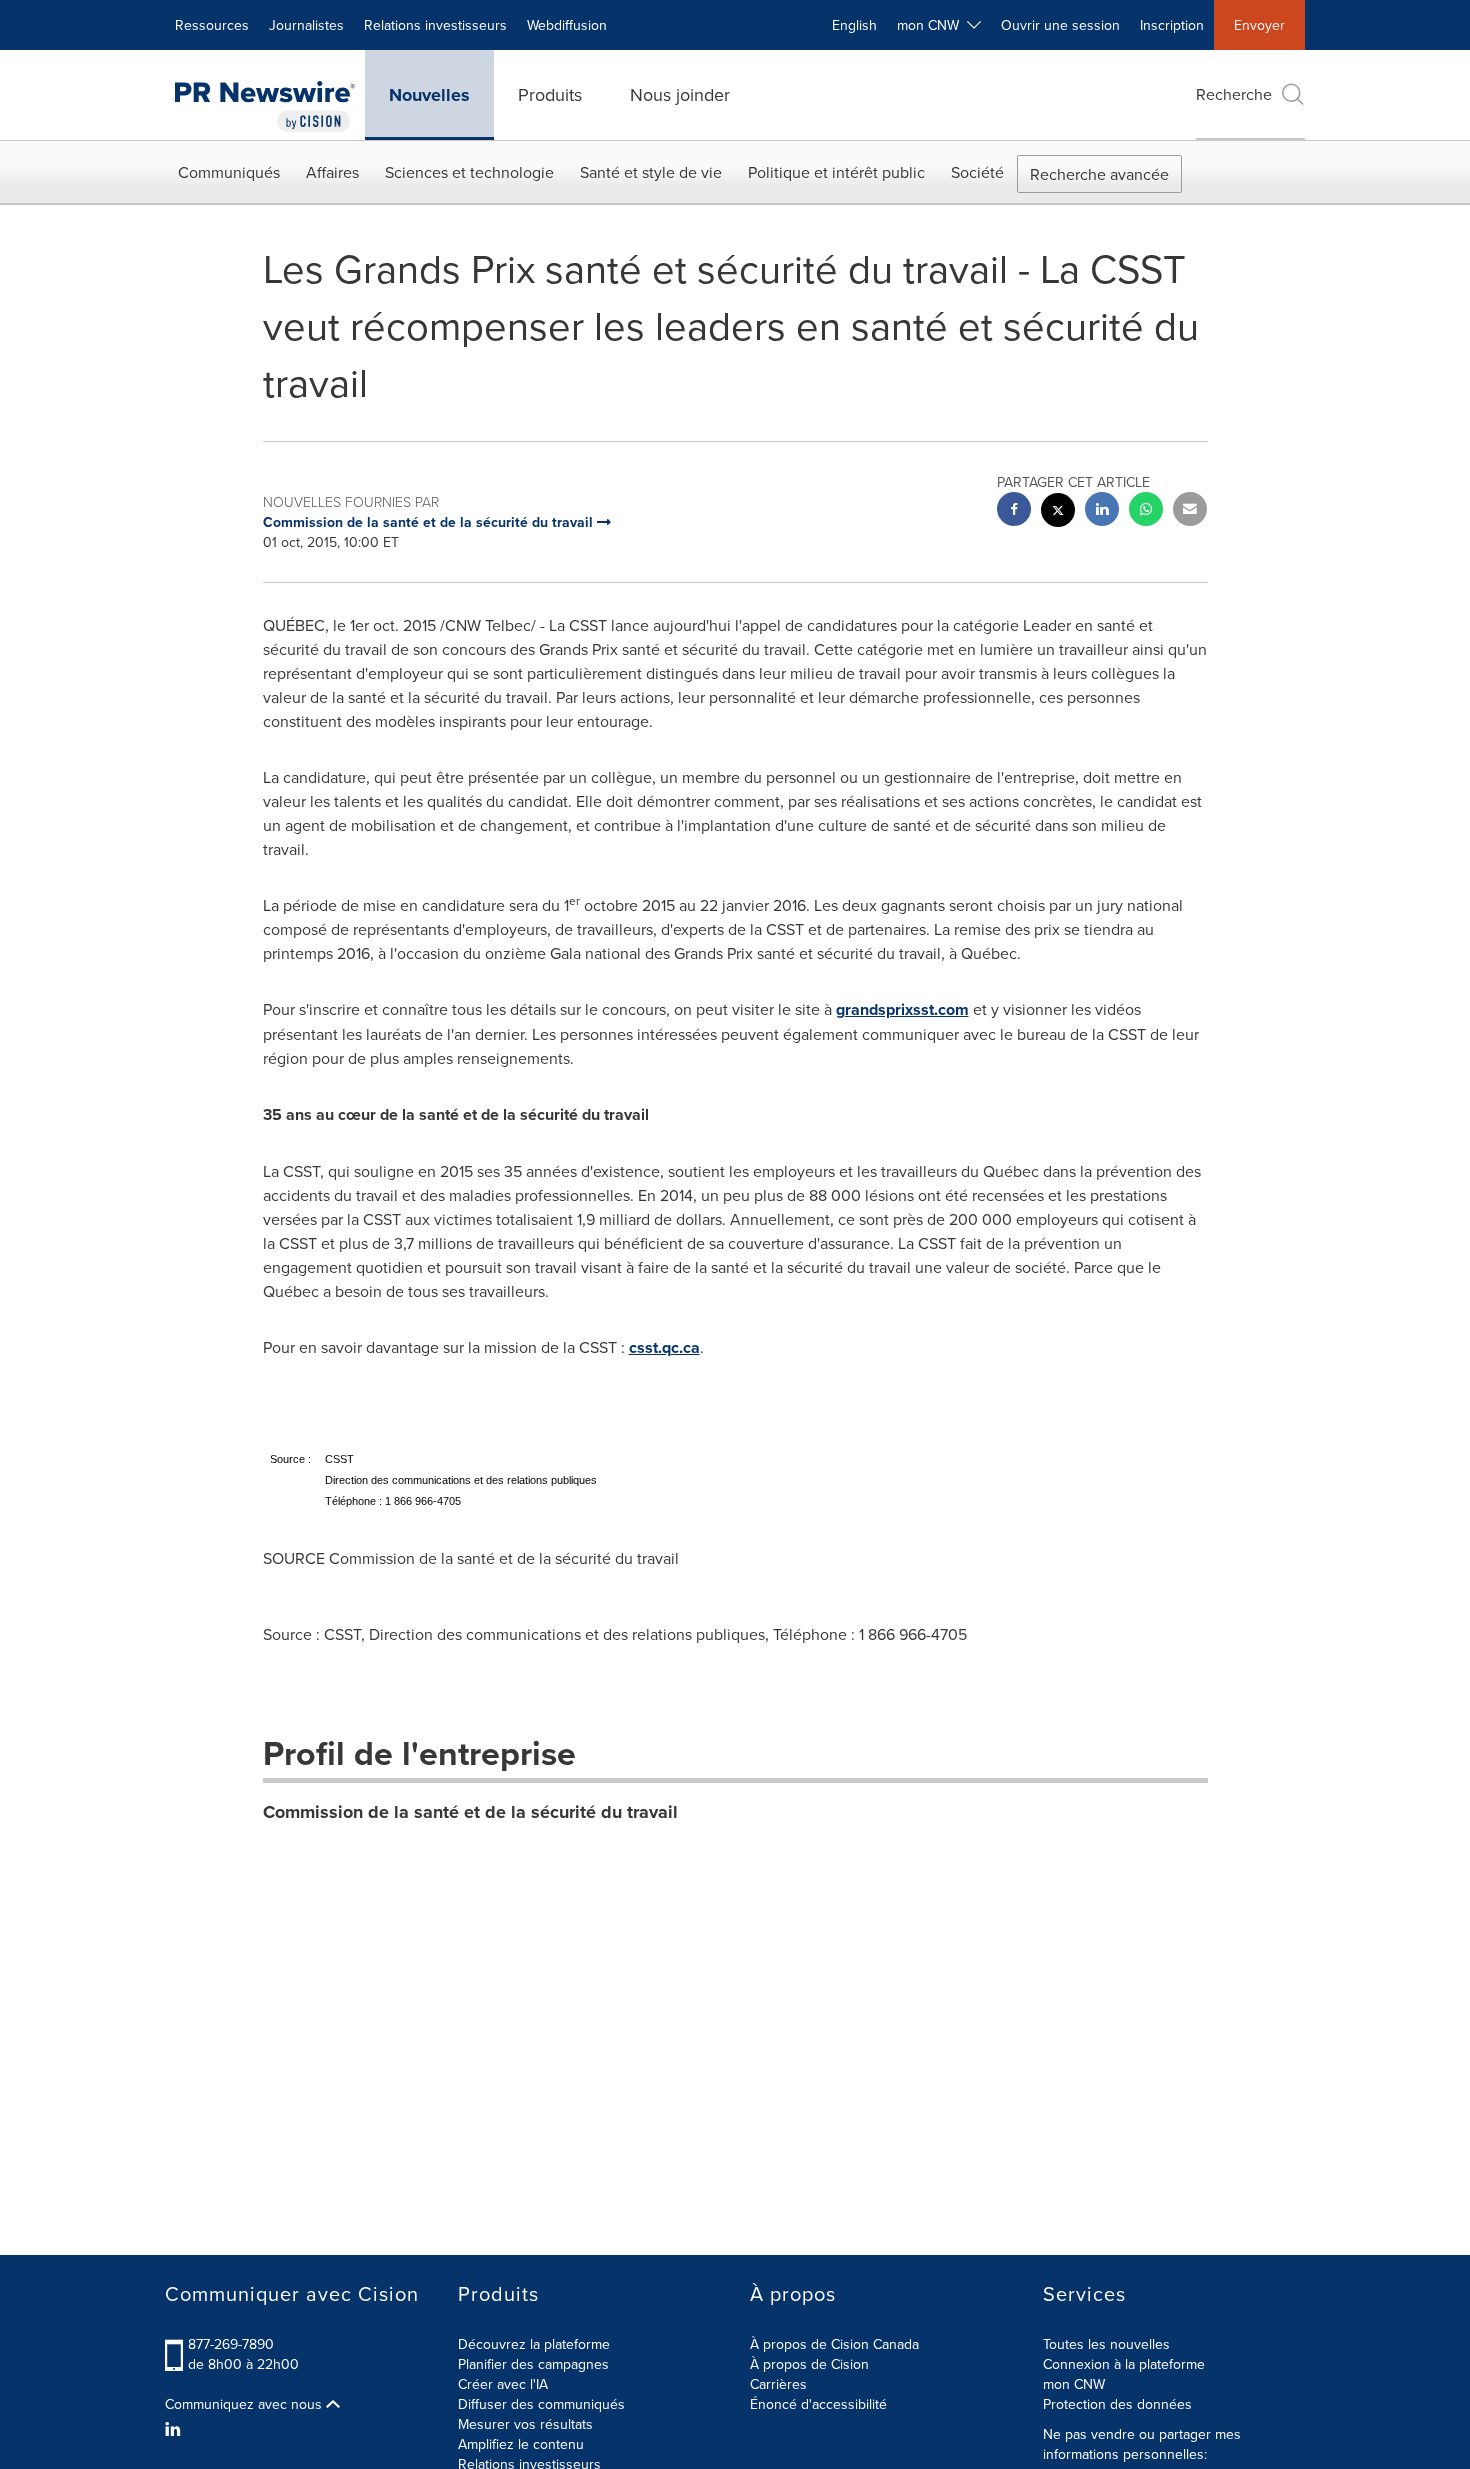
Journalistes (306, 25)
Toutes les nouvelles (1106, 2344)
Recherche (1234, 94)
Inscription (1172, 25)
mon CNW (1074, 2384)
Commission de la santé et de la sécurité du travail (470, 1812)
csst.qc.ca (664, 1347)
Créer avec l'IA (503, 2384)
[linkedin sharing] (1102, 511)
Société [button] (977, 172)
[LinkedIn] (175, 2429)
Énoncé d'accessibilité (818, 2404)
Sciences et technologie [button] (469, 172)
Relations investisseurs (435, 25)
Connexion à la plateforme (1124, 2364)
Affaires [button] (332, 172)
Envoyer (1259, 25)
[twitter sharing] (1058, 512)
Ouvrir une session (1060, 25)
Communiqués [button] (229, 172)
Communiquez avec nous (245, 2404)
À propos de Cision (809, 2364)
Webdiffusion (567, 25)
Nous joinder (680, 94)
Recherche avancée (1099, 174)
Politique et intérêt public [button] (836, 172)
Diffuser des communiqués (541, 2404)
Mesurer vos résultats (525, 2424)
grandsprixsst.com (902, 1009)
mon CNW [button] (932, 25)
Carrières (778, 2384)
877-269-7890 (231, 2344)
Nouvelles (429, 95)
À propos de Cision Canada (834, 2344)
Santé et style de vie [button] (651, 172)
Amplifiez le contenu (521, 2444)
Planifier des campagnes (533, 2364)
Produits (550, 94)
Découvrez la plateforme (534, 2344)
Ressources (212, 25)
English (854, 25)
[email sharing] (1190, 511)
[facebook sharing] (1014, 511)
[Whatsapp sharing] (1146, 511)
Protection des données (1117, 2404)
